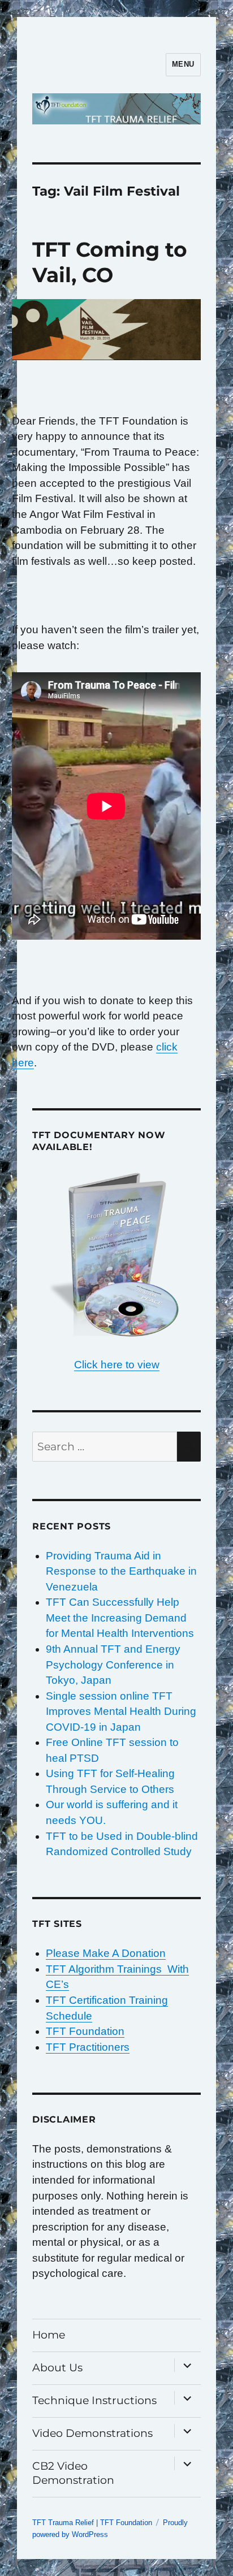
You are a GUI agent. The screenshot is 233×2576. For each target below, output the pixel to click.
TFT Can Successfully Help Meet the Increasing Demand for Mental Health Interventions (120, 1618)
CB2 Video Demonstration (73, 2473)
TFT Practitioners (88, 2047)
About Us (57, 2368)
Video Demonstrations (92, 2433)
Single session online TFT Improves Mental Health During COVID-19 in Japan (121, 1711)
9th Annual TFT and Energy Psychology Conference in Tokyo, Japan (113, 1665)
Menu (183, 64)
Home (49, 2335)
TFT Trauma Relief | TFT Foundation (92, 2523)
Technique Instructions (94, 2400)
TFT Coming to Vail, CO (110, 262)
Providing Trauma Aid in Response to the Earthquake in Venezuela (121, 1571)
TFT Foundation (85, 2031)
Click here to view (117, 1365)
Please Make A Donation (106, 1953)
